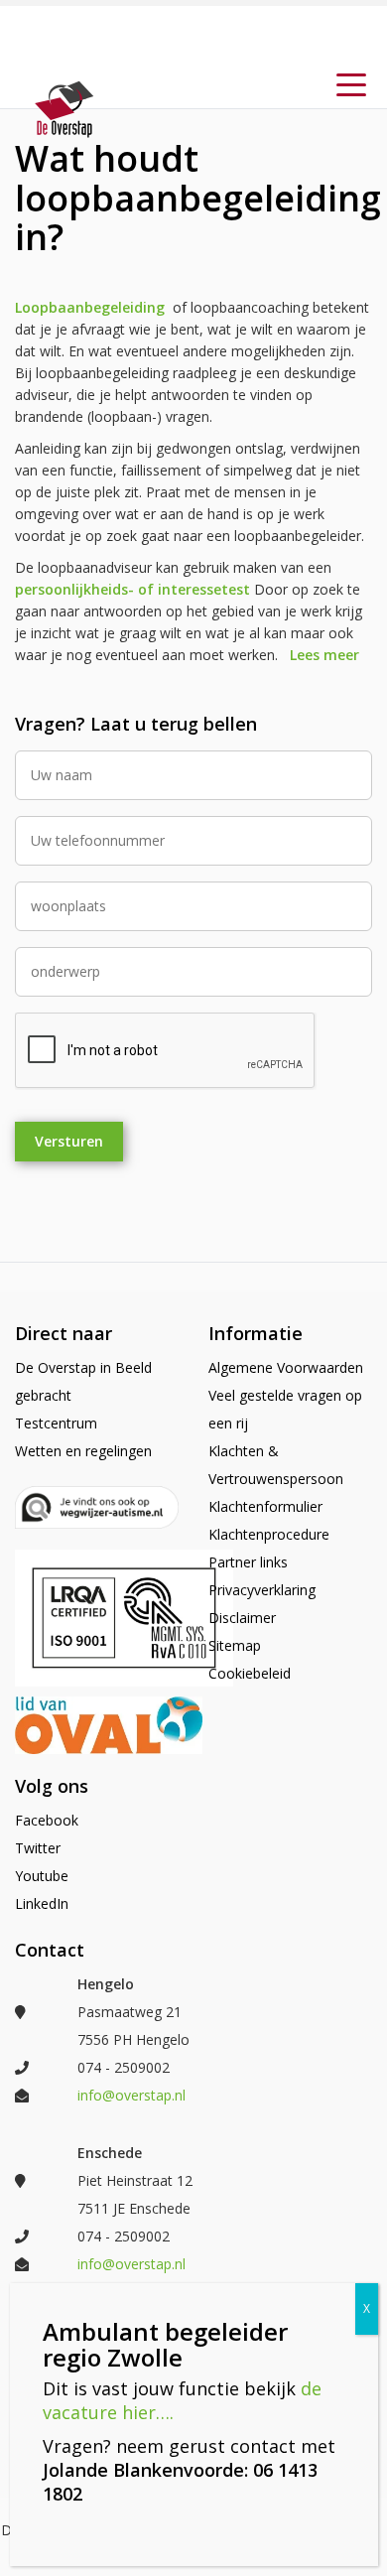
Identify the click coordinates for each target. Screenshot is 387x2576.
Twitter (38, 1848)
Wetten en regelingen (83, 1451)
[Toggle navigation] (351, 83)
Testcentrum (56, 1423)
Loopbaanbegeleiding (90, 307)
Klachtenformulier (265, 1506)
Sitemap (235, 1645)
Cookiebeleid (250, 1673)
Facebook (47, 1820)
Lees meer (324, 655)
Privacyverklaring (262, 1590)
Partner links (248, 1562)
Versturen (69, 1141)
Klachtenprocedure (269, 1534)
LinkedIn (42, 1903)
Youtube (42, 1876)
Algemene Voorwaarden (286, 1367)
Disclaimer (242, 1618)
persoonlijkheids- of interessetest (132, 589)
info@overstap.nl (131, 2095)
